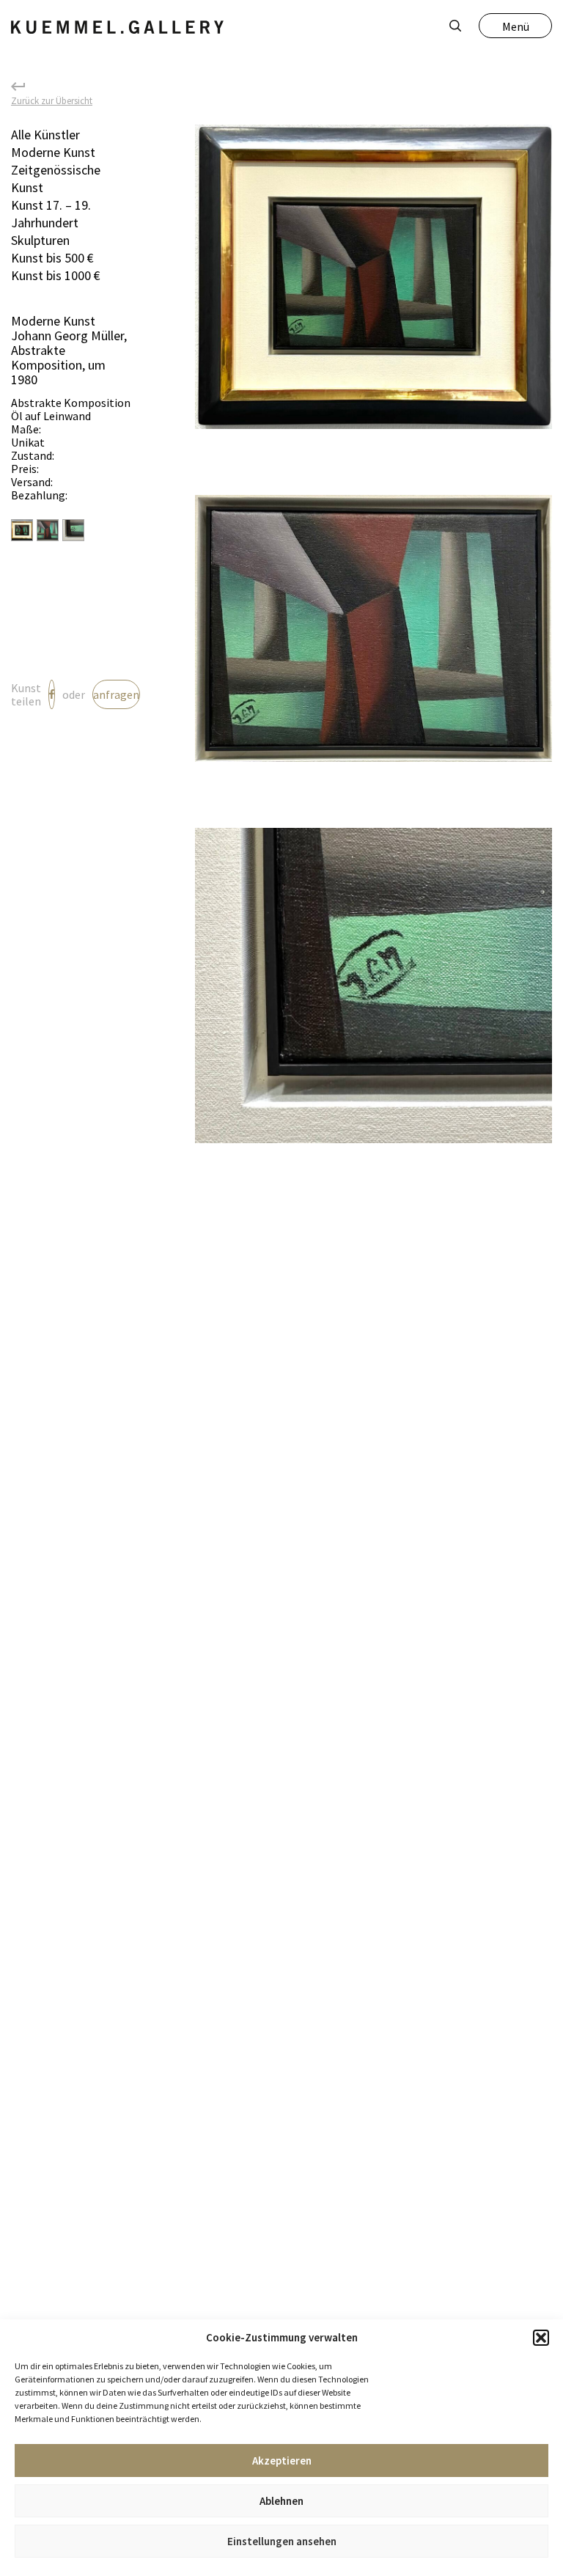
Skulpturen (40, 240)
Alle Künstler (45, 135)
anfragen (116, 694)
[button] (541, 2338)
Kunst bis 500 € (52, 258)
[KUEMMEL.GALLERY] (117, 27)
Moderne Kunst (53, 152)
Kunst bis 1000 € (56, 275)
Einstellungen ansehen (282, 2541)
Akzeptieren (282, 2461)
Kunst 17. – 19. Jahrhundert (51, 214)
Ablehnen (281, 2501)
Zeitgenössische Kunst (56, 179)
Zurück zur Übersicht (52, 100)
